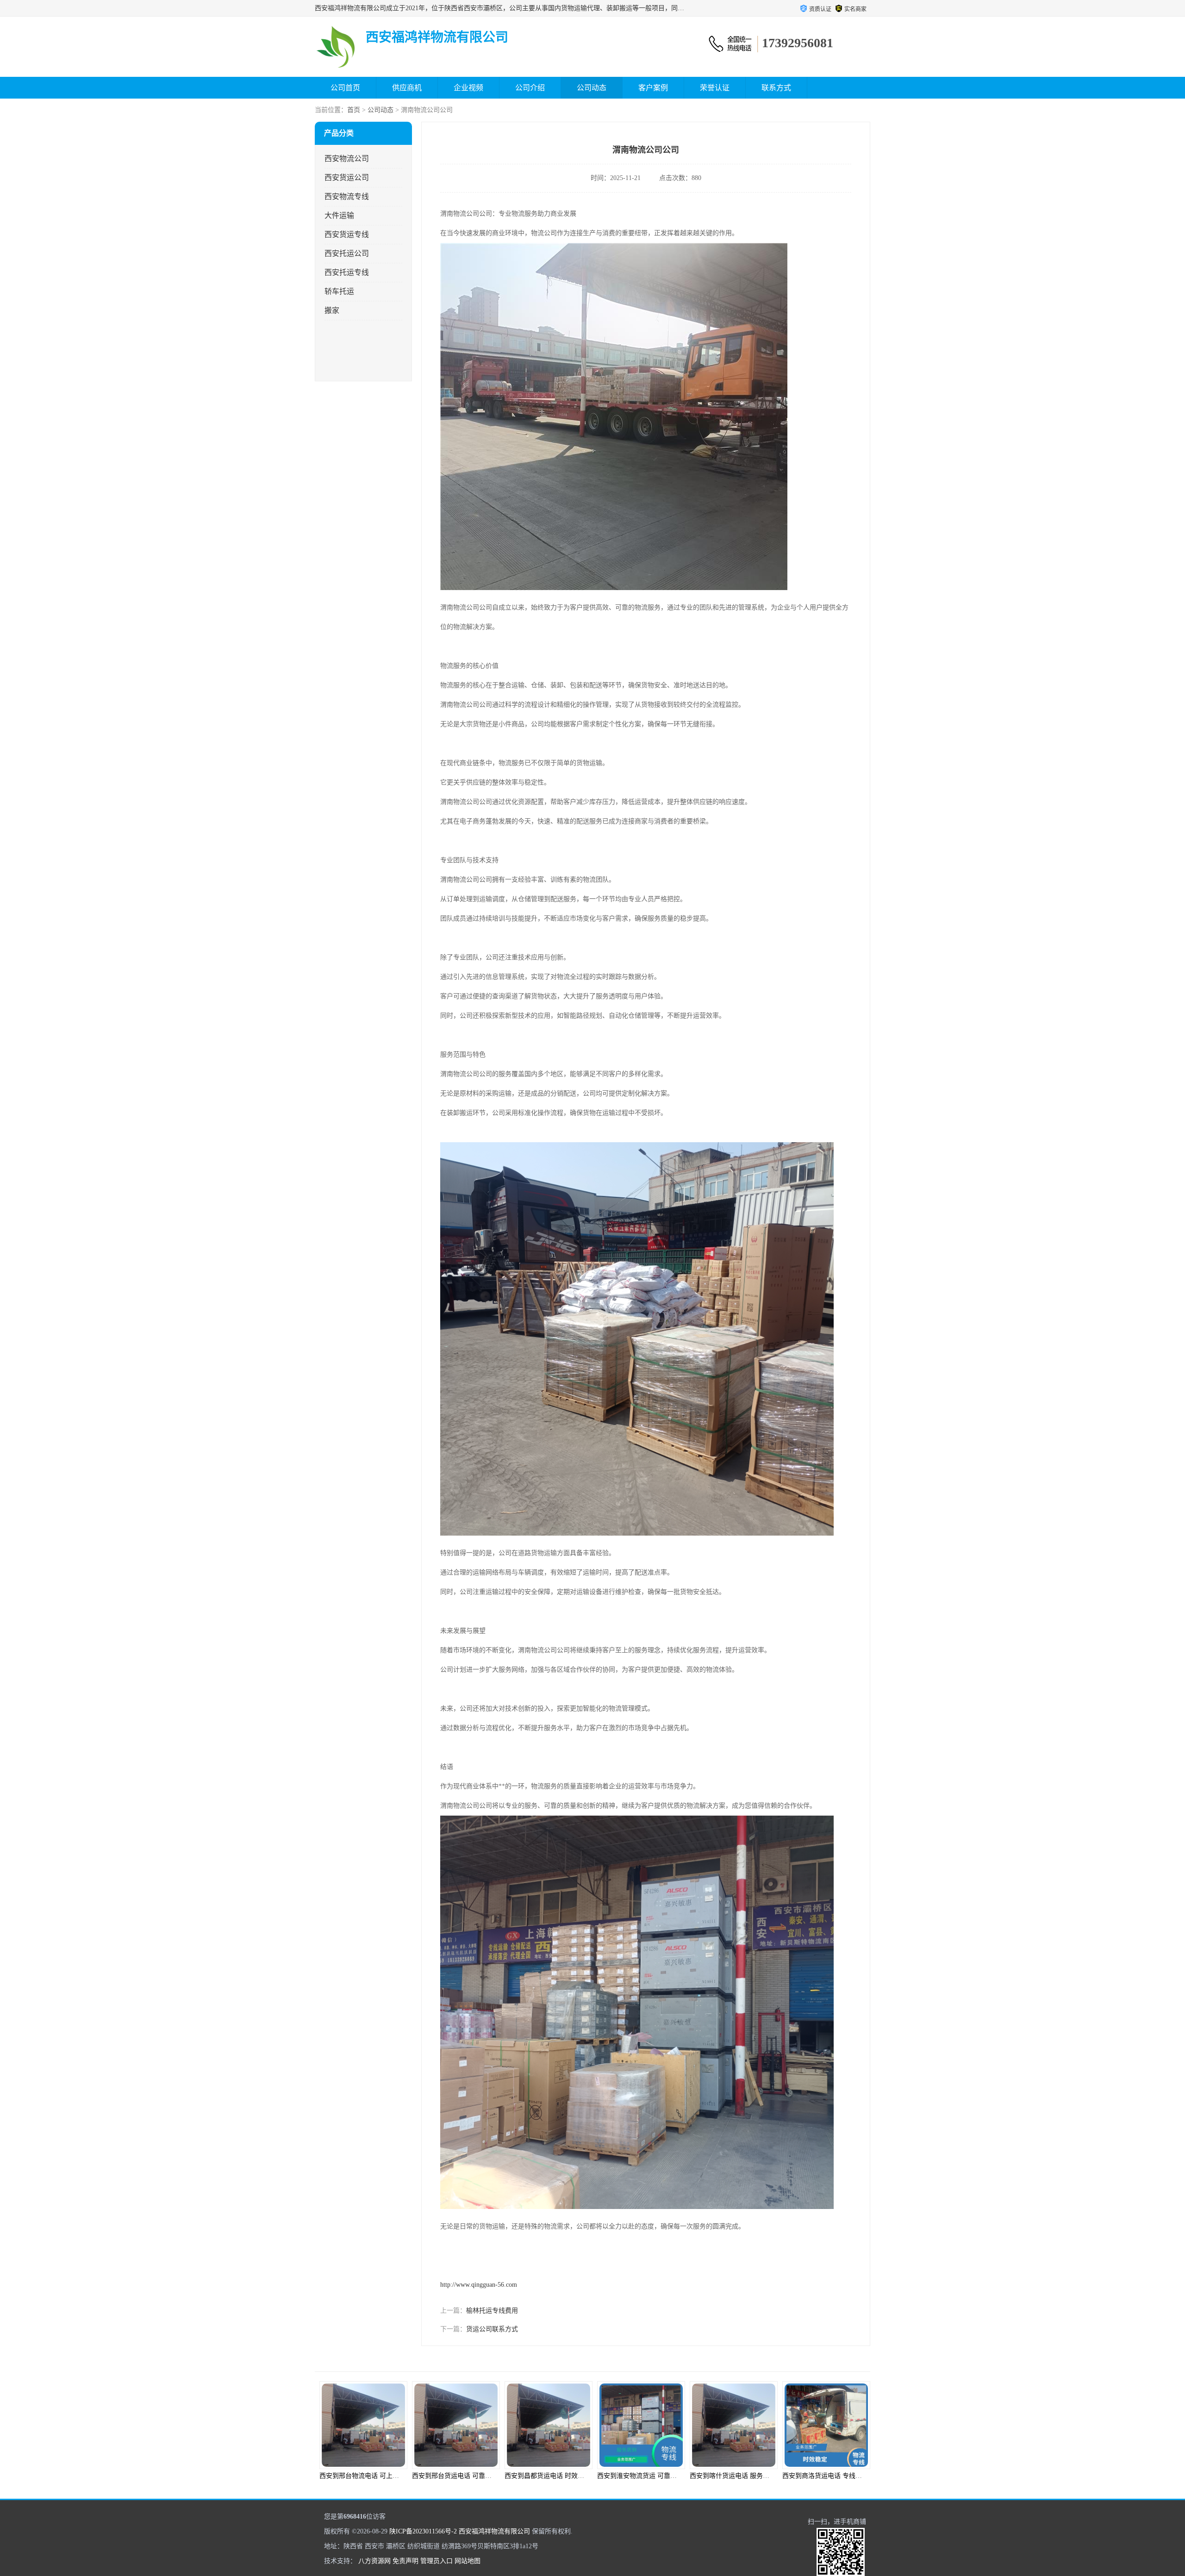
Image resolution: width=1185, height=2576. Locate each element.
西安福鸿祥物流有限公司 (494, 2531)
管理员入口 (437, 2561)
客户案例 (653, 88)
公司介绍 (530, 88)
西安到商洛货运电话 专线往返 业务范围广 (657, 2476)
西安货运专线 (347, 234)
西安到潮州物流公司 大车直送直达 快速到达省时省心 (766, 2476)
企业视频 (468, 88)
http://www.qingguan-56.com (479, 2285)
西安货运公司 (347, 177)
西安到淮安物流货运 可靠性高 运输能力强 (472, 2476)
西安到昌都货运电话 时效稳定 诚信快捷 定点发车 (390, 2476)
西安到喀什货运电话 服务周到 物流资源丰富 (568, 2476)
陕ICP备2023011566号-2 (423, 2531)
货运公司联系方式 (492, 2329)
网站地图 (468, 2561)
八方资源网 (374, 2561)
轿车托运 (339, 291)
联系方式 (776, 88)
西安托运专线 (347, 272)
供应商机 (407, 88)
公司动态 (592, 88)
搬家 (332, 310)
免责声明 (405, 2561)
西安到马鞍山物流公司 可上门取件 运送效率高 (849, 2476)
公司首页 (345, 88)
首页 (354, 110)
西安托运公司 (347, 253)
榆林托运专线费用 (492, 2311)
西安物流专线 (347, 196)
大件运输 (339, 215)
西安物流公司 (347, 159)
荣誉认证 (715, 88)
